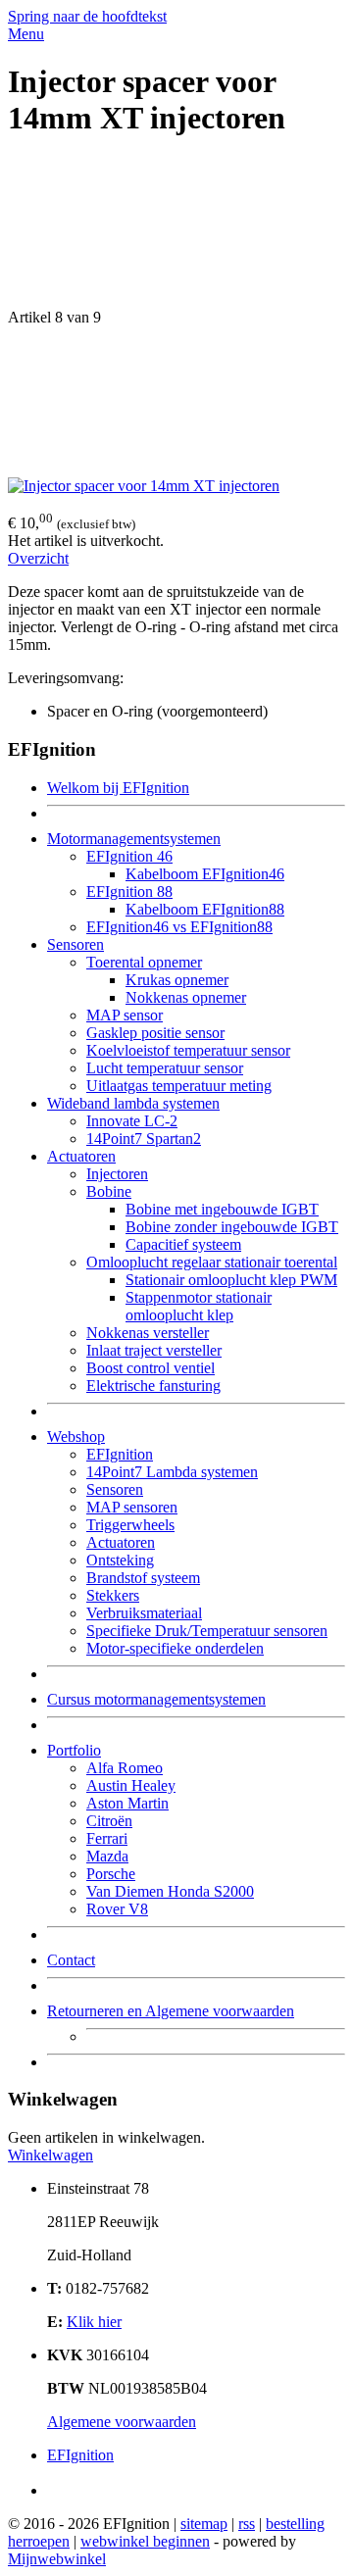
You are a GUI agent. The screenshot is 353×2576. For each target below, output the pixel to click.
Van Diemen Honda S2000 (170, 1891)
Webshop (76, 1437)
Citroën (109, 1821)
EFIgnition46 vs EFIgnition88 (179, 927)
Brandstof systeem (143, 1578)
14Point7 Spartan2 (144, 1139)
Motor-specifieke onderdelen (175, 1648)
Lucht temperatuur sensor (165, 1068)
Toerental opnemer (144, 962)
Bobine (109, 1191)
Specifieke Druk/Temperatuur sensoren (207, 1631)
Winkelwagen (50, 2155)
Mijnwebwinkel (57, 2559)
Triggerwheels (130, 1525)
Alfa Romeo (125, 1768)
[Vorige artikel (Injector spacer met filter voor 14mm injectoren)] (176, 233)
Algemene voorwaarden (122, 2422)
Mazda (107, 1856)
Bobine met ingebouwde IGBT (222, 1209)
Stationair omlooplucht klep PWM (231, 1280)
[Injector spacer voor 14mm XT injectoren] (144, 486)
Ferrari (107, 1838)
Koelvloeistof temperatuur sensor (188, 1050)
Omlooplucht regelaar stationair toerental (212, 1262)
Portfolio (74, 1750)
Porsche (111, 1874)
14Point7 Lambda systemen (172, 1472)
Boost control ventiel (151, 1368)
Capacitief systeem (183, 1244)
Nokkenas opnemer (186, 997)
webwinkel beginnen (145, 2541)
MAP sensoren (132, 1507)
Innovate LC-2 (132, 1121)
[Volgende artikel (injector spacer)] (176, 402)
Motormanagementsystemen (134, 839)
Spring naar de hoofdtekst (87, 16)
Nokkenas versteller (148, 1333)
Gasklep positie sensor (155, 1033)
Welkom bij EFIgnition (118, 788)
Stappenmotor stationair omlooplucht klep (199, 1306)
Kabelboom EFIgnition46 (205, 874)
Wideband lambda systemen (133, 1103)
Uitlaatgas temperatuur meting (179, 1086)
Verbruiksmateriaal (144, 1613)
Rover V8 (117, 1909)
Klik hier (94, 2322)
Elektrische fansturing (153, 1386)
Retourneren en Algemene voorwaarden (171, 2011)
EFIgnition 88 (129, 892)
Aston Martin (127, 1803)
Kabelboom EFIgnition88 (205, 909)
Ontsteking (120, 1560)
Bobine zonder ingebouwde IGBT (232, 1227)
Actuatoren (81, 1156)
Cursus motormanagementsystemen (156, 1699)
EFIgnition (120, 1454)
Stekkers (113, 1595)
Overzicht (38, 558)
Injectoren (117, 1174)
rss (247, 2524)
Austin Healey (131, 1785)
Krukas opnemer (177, 980)
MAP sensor (125, 1015)
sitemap (204, 2524)
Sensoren (76, 944)
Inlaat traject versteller (154, 1350)
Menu (26, 34)
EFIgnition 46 (129, 856)
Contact (71, 1960)
